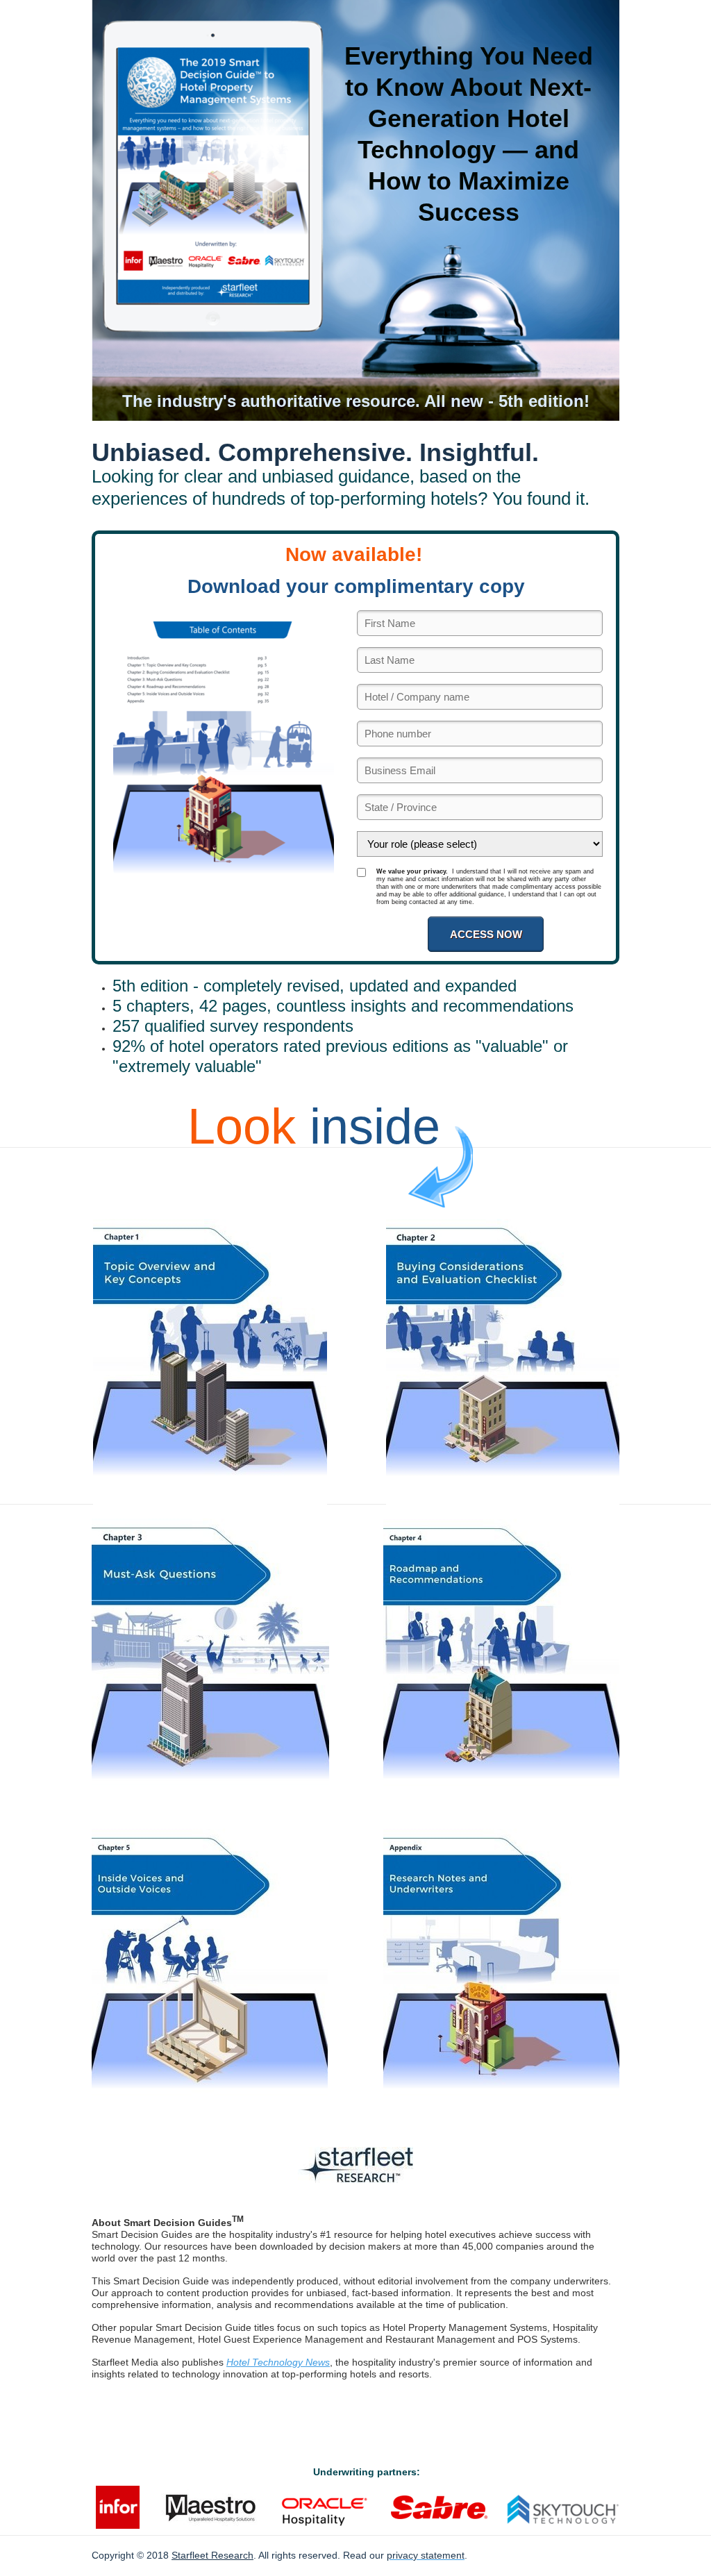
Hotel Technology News (278, 2362)
